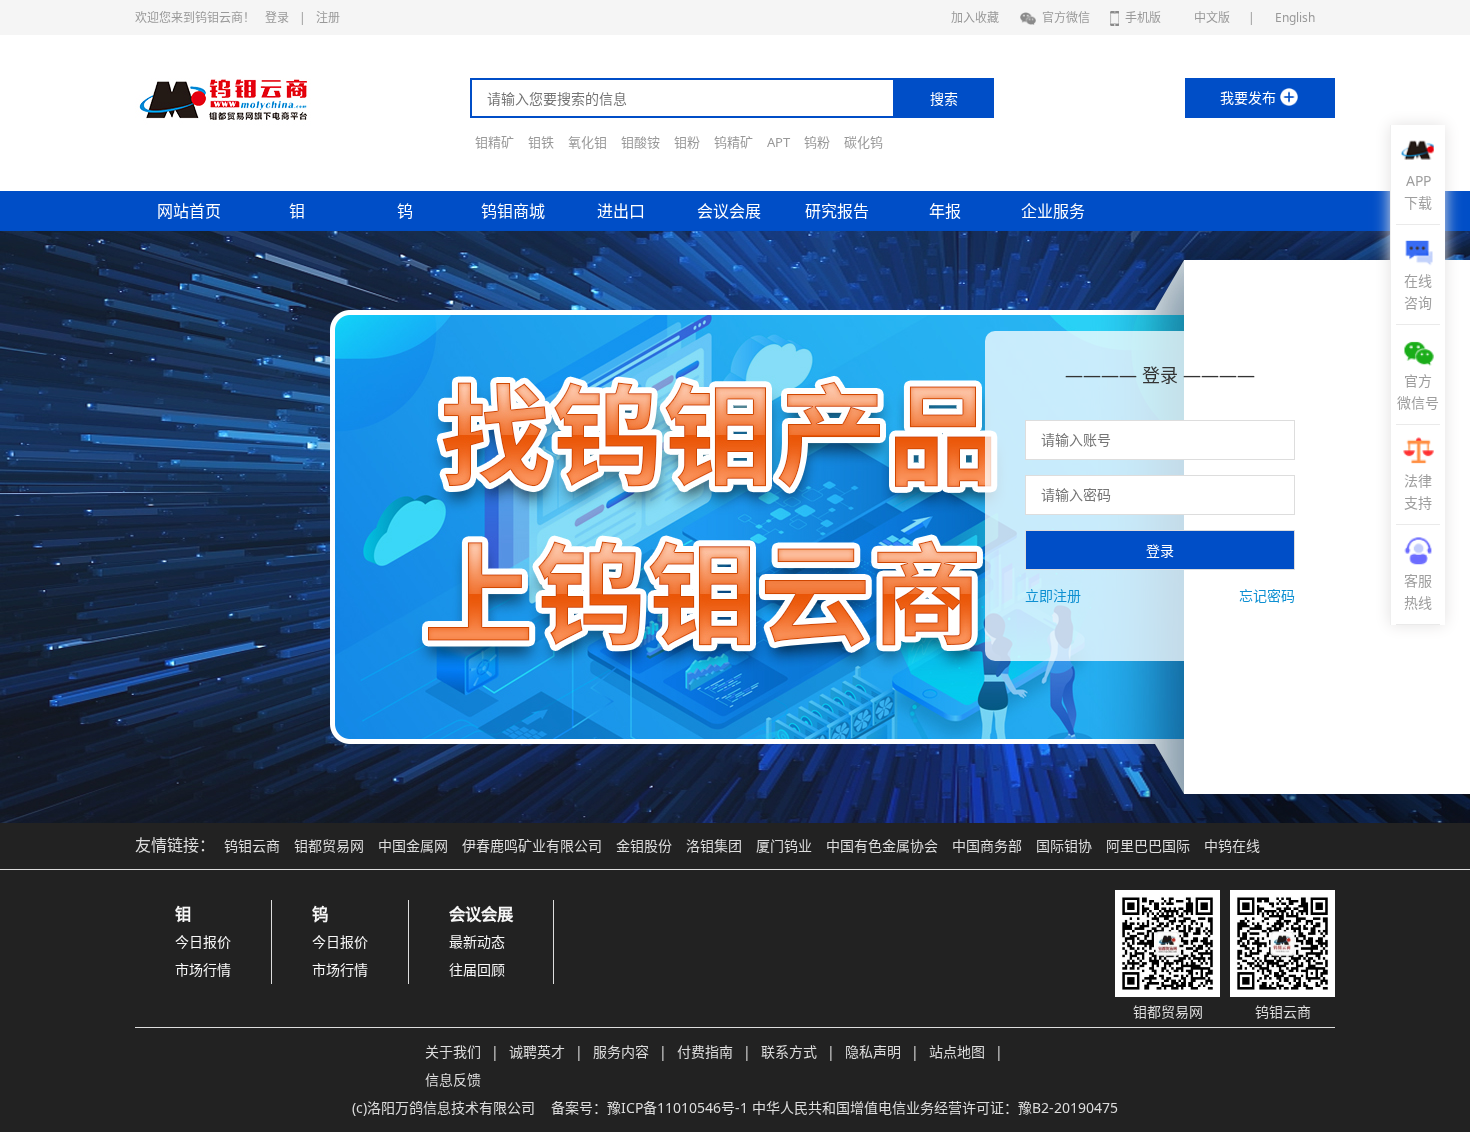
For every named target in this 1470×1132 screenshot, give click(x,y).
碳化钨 (863, 142)
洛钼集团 (714, 845)
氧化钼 (587, 142)
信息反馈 (453, 1079)
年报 (945, 211)
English (1295, 17)
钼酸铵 (640, 142)
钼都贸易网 (329, 845)
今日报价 (203, 941)
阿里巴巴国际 (1148, 845)
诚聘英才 (537, 1051)
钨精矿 (733, 142)
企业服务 (1053, 211)
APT (778, 142)
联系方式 (789, 1051)
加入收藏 (975, 17)
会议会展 (729, 211)
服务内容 (621, 1051)
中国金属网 (413, 845)
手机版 (1143, 17)
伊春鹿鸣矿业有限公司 (532, 845)
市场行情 (203, 969)
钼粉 (687, 142)
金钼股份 (644, 845)
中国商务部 (987, 845)
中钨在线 (1232, 845)
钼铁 (541, 142)
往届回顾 (477, 969)
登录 (277, 17)
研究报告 (837, 211)
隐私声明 (873, 1051)
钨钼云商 (252, 845)
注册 (328, 17)
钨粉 (817, 142)
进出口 (621, 211)
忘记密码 (1267, 595)
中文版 (1212, 17)
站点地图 (957, 1051)
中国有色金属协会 (882, 845)
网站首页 (189, 211)
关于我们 (453, 1051)
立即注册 (1053, 595)
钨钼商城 (513, 211)
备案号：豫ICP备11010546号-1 (649, 1107)
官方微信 (1066, 17)
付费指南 (705, 1051)
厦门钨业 (784, 845)
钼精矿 (494, 142)
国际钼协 (1064, 845)
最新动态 (477, 941)
